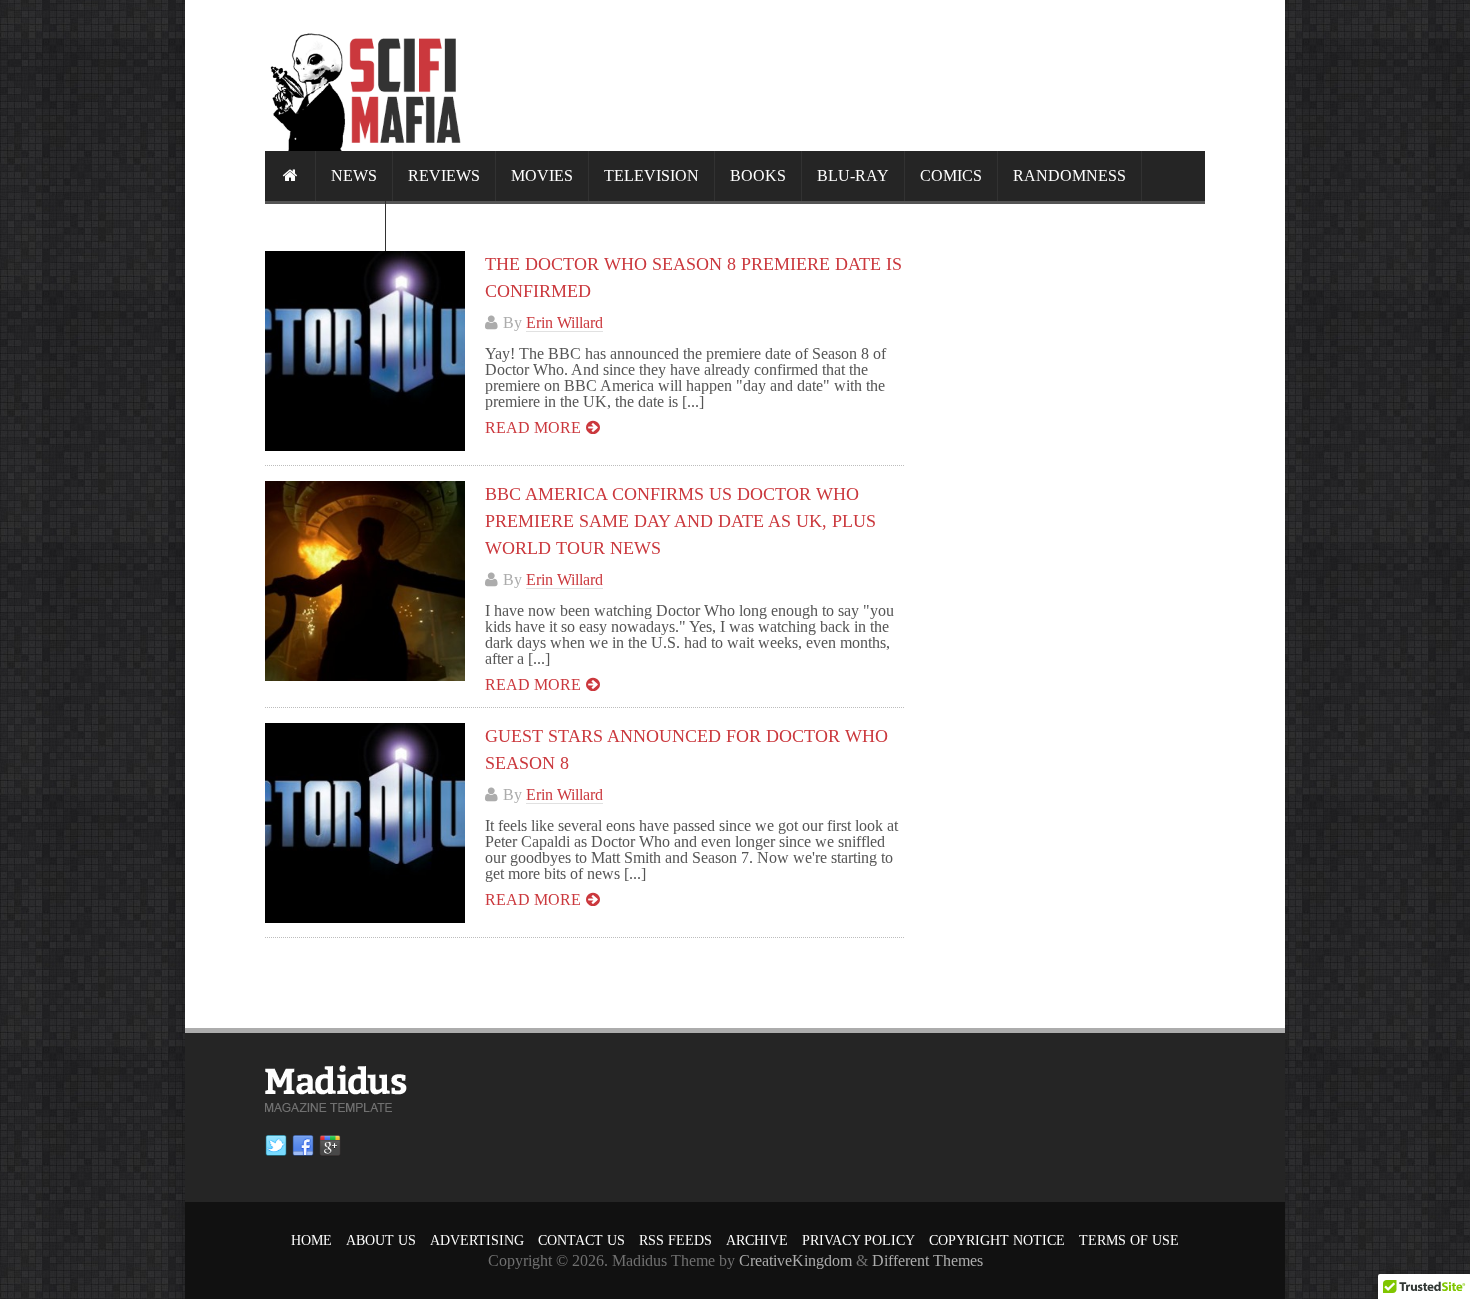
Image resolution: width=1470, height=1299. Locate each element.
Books (758, 175)
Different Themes (927, 1260)
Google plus (330, 1146)
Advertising (477, 1240)
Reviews (444, 175)
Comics (951, 175)
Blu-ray (853, 175)
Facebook (303, 1146)
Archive (757, 1240)
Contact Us (581, 1240)
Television (651, 175)
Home (311, 1240)
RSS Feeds (675, 1240)
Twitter (276, 1146)
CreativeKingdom (795, 1260)
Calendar (325, 225)
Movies (542, 175)
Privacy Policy (858, 1240)
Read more (533, 427)
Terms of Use (1129, 1240)
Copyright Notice (997, 1240)
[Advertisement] (841, 75)
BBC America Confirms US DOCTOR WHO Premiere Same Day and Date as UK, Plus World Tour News (680, 521)
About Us (381, 1240)
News (354, 175)
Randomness (1069, 175)
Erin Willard (564, 322)
